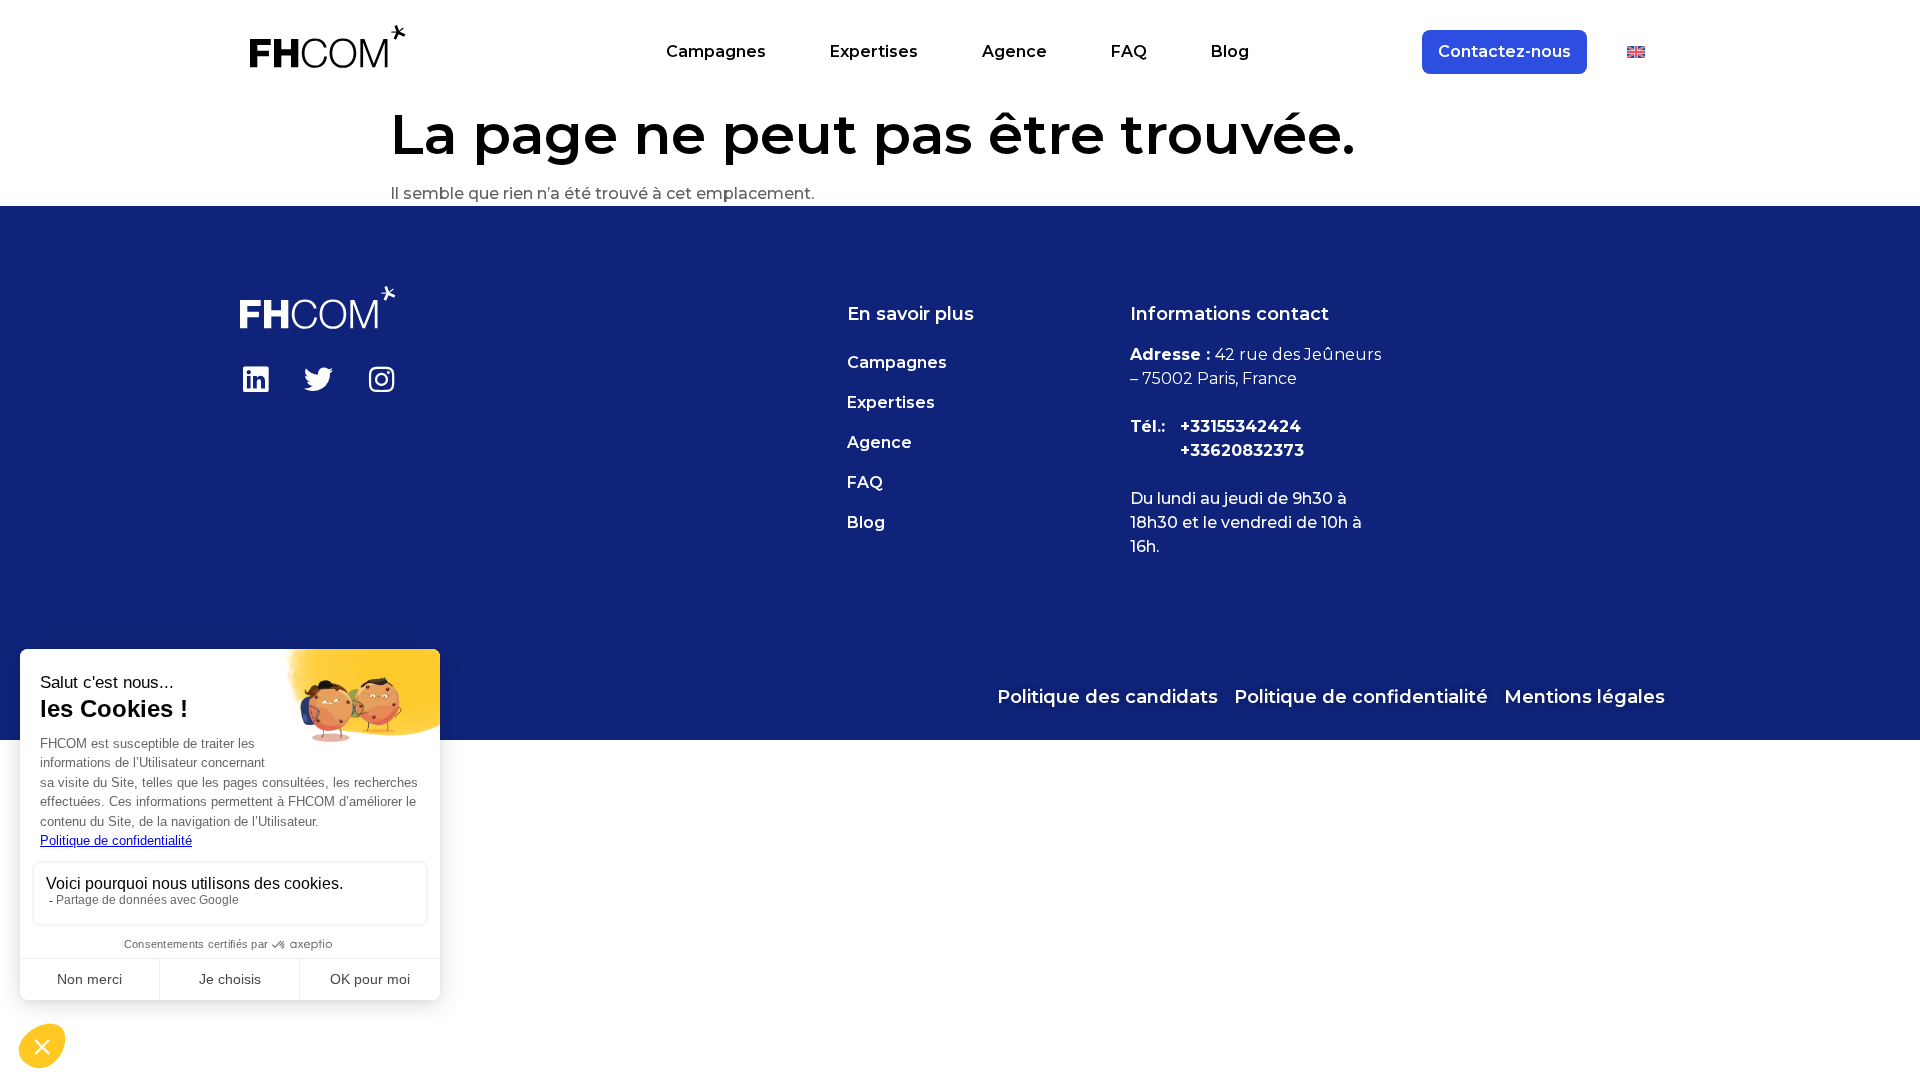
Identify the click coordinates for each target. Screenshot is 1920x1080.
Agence (1014, 51)
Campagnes (716, 51)
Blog (1230, 51)
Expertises (874, 51)
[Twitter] (318, 379)
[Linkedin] (255, 379)
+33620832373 (1242, 450)
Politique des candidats (1107, 697)
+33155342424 (1240, 426)
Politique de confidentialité (1361, 697)
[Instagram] (381, 379)
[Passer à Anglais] (1636, 52)
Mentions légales (1584, 697)
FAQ (1129, 51)
